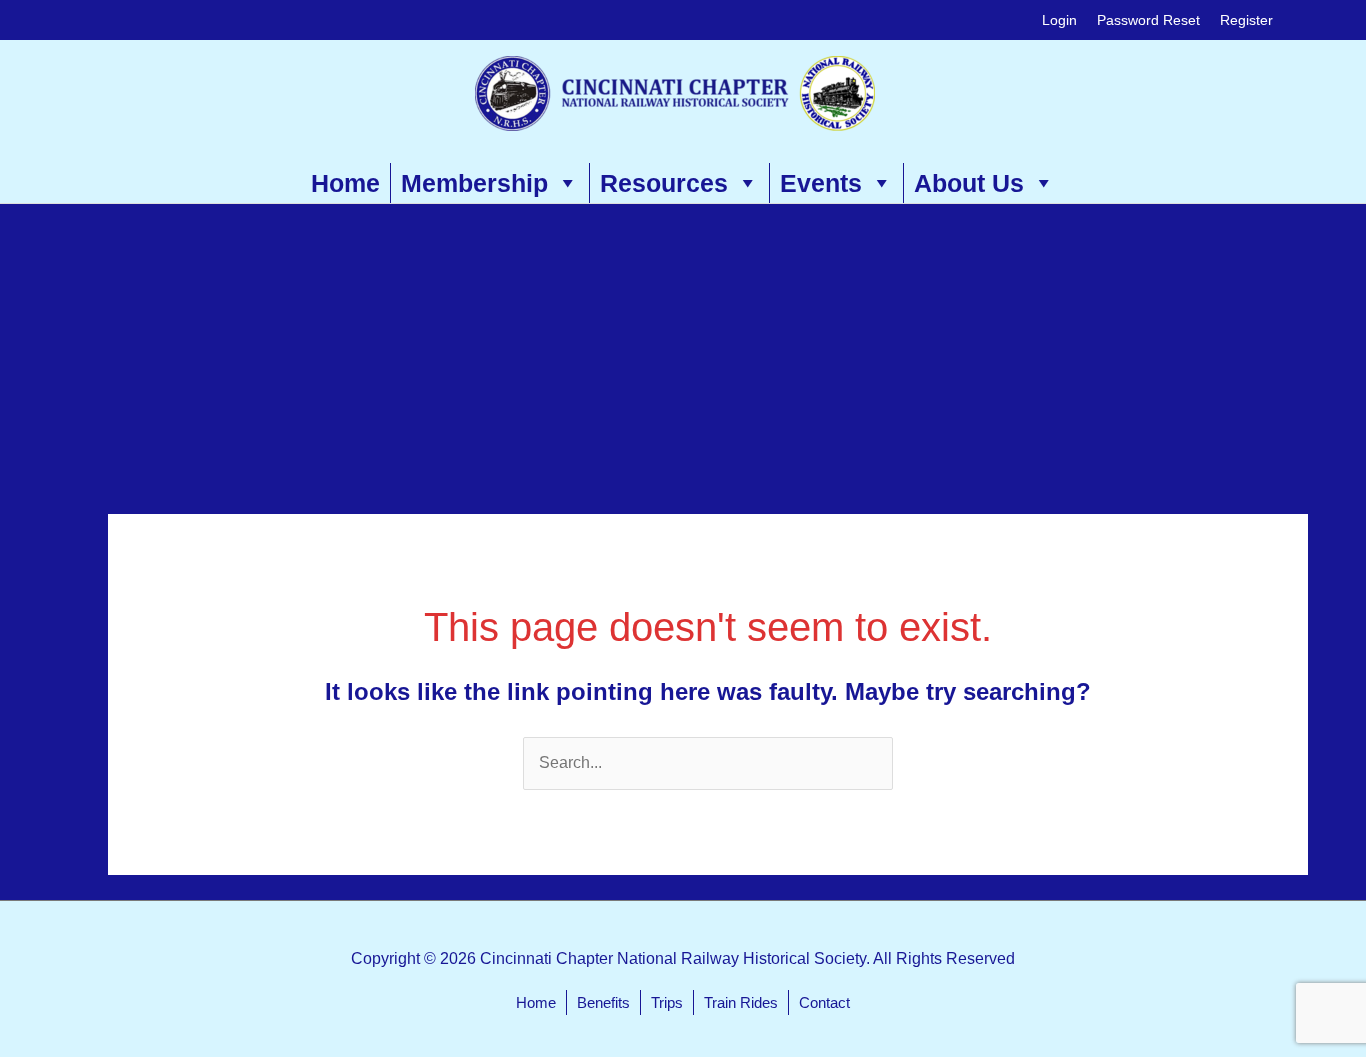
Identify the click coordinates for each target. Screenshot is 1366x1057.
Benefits (603, 1002)
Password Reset (1148, 20)
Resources (664, 183)
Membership (474, 183)
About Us (969, 183)
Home (345, 183)
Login (1059, 20)
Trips (667, 1002)
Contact (824, 1002)
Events (821, 183)
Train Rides (741, 1002)
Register (1246, 20)
